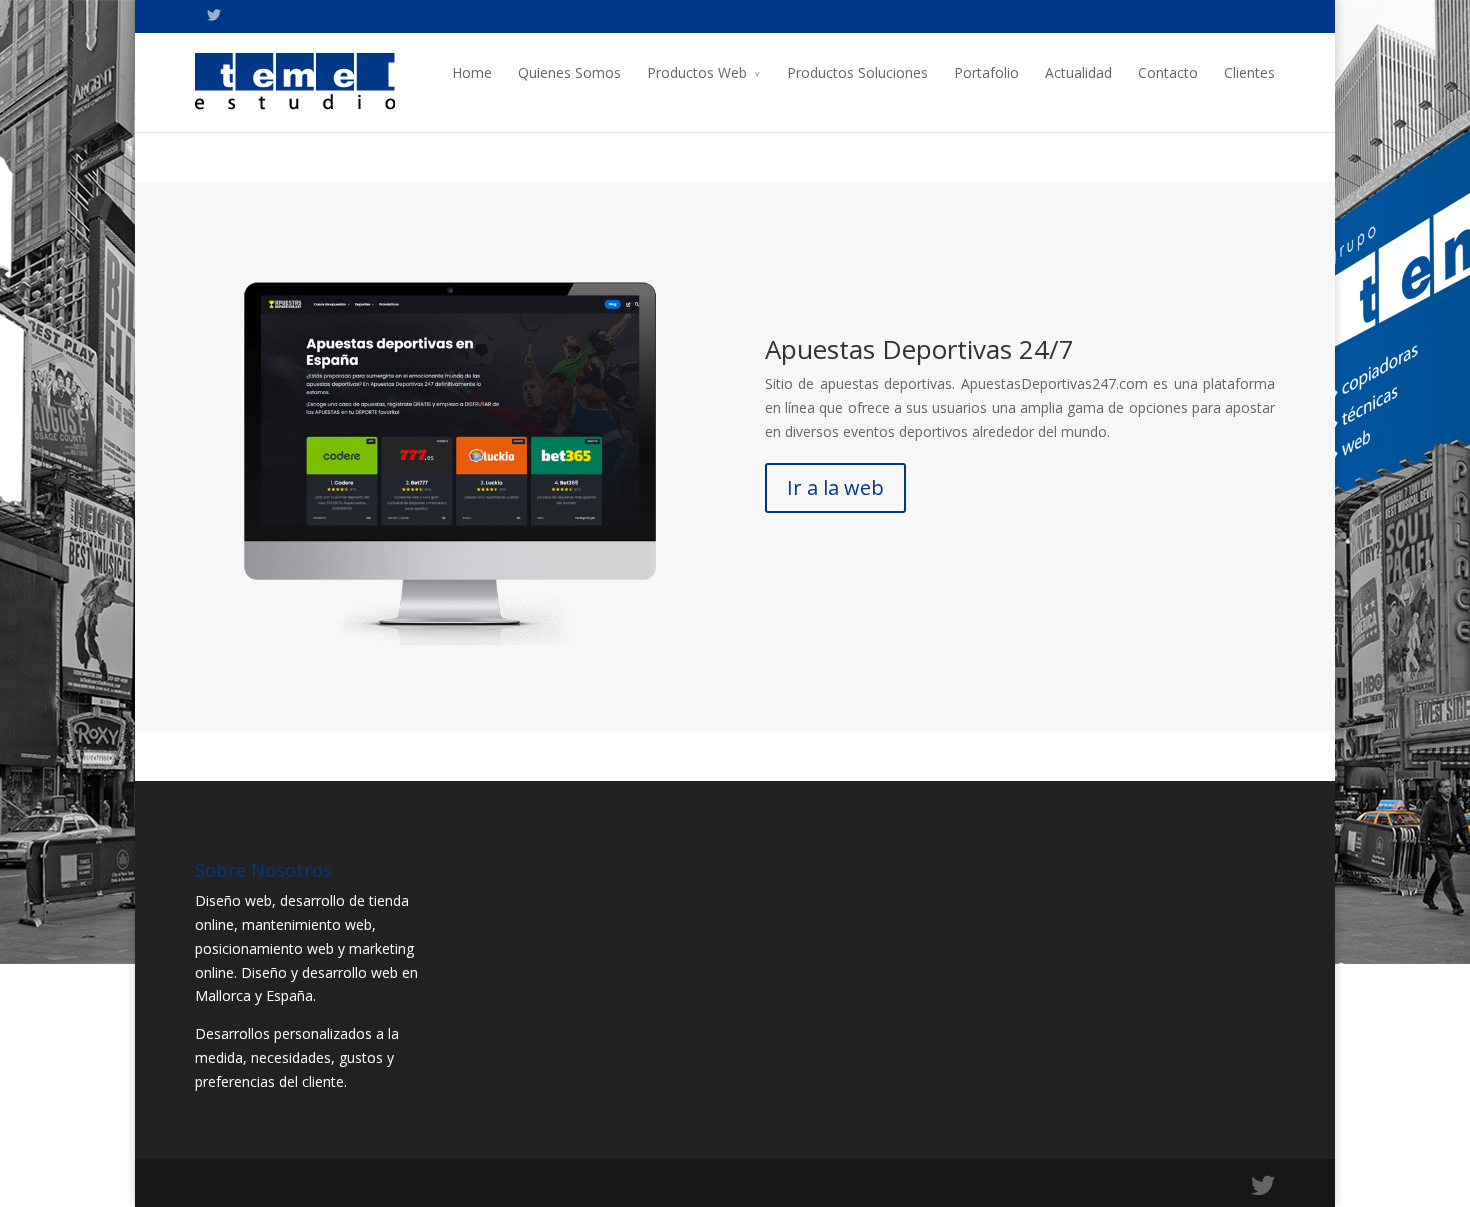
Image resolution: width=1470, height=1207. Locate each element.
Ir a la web (835, 487)
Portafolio (986, 72)
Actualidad (1078, 72)
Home (472, 72)
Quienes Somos (569, 72)
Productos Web (697, 72)
